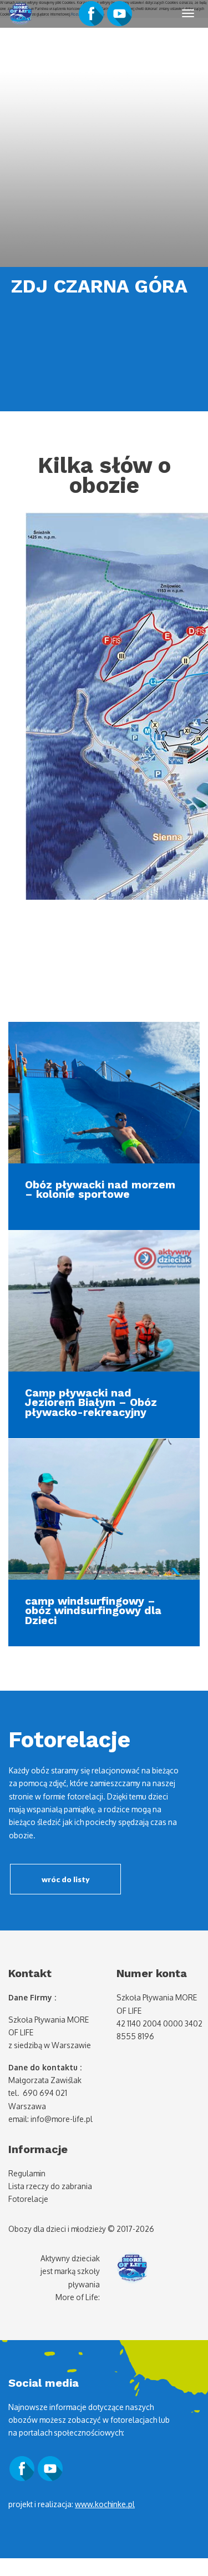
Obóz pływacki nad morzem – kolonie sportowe (100, 1189)
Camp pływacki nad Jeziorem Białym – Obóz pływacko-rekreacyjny (91, 1403)
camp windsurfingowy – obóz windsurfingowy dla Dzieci (93, 1611)
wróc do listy (66, 1879)
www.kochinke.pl (105, 2504)
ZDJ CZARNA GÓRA (99, 286)
